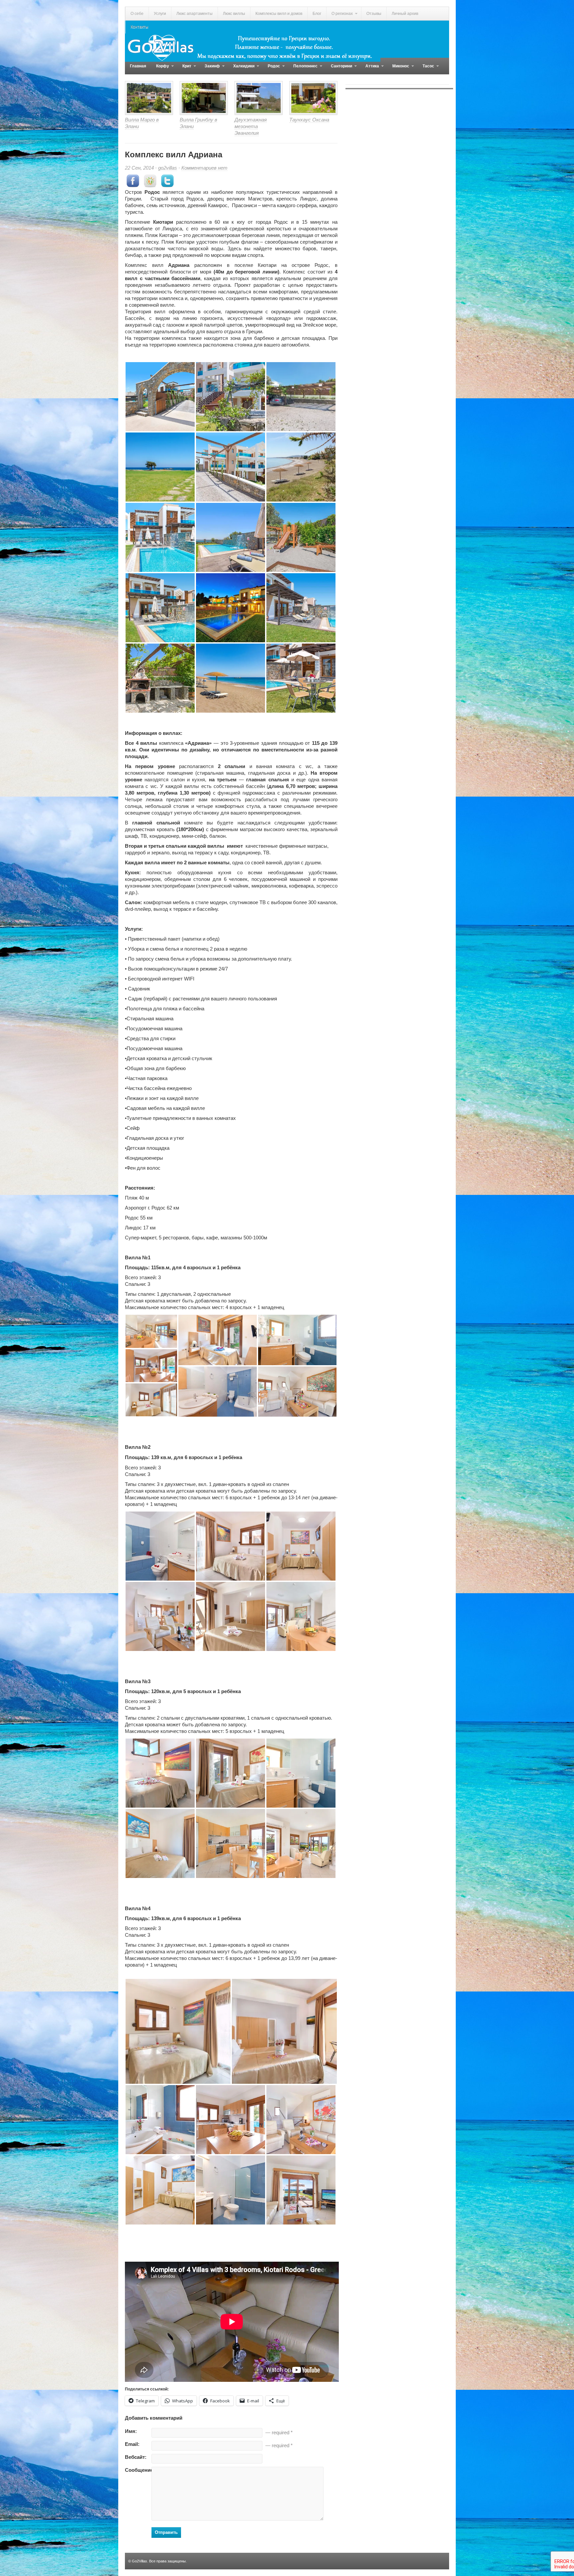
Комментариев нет (204, 168)
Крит (184, 69)
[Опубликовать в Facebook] (133, 185)
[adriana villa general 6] (231, 467)
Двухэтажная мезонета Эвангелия (251, 126)
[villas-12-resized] (301, 2189)
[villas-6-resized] (231, 1843)
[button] (160, 397)
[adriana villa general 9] (301, 607)
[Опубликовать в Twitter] (167, 185)
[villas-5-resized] (178, 2031)
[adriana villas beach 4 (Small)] (231, 678)
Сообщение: (138, 2470)
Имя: (131, 2431)
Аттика (370, 69)
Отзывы (374, 14)
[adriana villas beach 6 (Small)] (301, 467)
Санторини (339, 69)
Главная (138, 66)
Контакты (140, 27)
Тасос (426, 69)
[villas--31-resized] (297, 1391)
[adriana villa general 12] (301, 678)
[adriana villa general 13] (231, 537)
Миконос (398, 69)
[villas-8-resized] (301, 1773)
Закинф (210, 69)
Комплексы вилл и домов (279, 14)
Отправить (166, 2532)
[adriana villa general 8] (301, 537)
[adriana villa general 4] (231, 607)
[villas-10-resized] (160, 1546)
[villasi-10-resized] (160, 2189)
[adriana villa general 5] (231, 396)
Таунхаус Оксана (309, 120)
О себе (137, 14)
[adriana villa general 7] (160, 678)
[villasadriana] (301, 396)
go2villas (168, 168)
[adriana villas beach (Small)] (160, 467)
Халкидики (241, 69)
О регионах (339, 16)
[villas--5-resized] (151, 1399)
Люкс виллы (234, 14)
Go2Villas (140, 2561)
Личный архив (405, 14)
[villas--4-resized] (151, 1365)
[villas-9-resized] (231, 1546)
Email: (132, 2444)
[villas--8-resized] (297, 1339)
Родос (271, 69)
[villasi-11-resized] (231, 2189)
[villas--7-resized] (218, 1391)
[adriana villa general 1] (160, 396)
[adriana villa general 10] (160, 537)
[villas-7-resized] (160, 1616)
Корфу (160, 69)
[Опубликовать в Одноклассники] (150, 185)
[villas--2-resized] (151, 1331)
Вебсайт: (136, 2457)
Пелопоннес (303, 69)
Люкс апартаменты (194, 14)
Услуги (160, 14)
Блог (317, 14)
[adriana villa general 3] (160, 607)
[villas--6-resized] (218, 1339)
